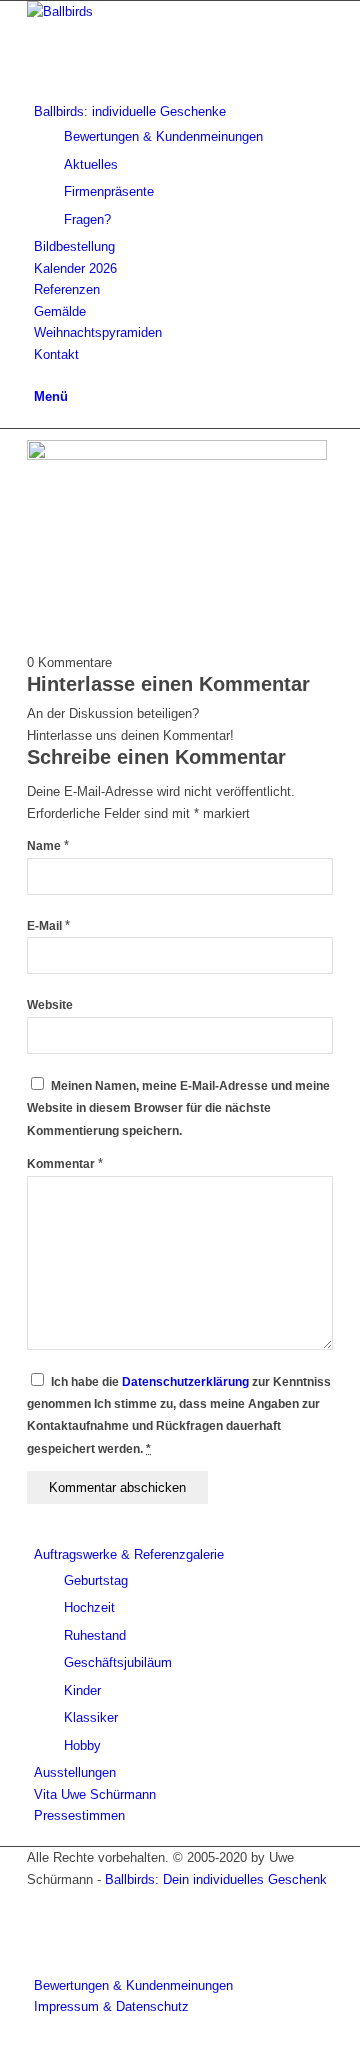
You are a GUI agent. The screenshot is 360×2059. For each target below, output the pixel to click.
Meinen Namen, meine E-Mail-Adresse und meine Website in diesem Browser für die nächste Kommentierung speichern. (178, 1108)
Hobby (82, 1745)
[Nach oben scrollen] (5, 2048)
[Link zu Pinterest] (39, 1922)
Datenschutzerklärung (185, 1382)
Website (50, 1005)
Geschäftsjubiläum (118, 1662)
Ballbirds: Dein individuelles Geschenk (216, 1879)
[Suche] (39, 375)
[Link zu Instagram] (39, 1943)
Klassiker (91, 1717)
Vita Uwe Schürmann (95, 1794)
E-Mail (48, 926)
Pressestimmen (79, 1815)
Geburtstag (96, 1580)
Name (48, 846)
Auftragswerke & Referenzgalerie (129, 1554)
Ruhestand (95, 1635)
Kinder (82, 1690)
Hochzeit (89, 1607)
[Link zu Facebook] (39, 1900)
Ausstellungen (75, 1772)
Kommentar (65, 1164)
